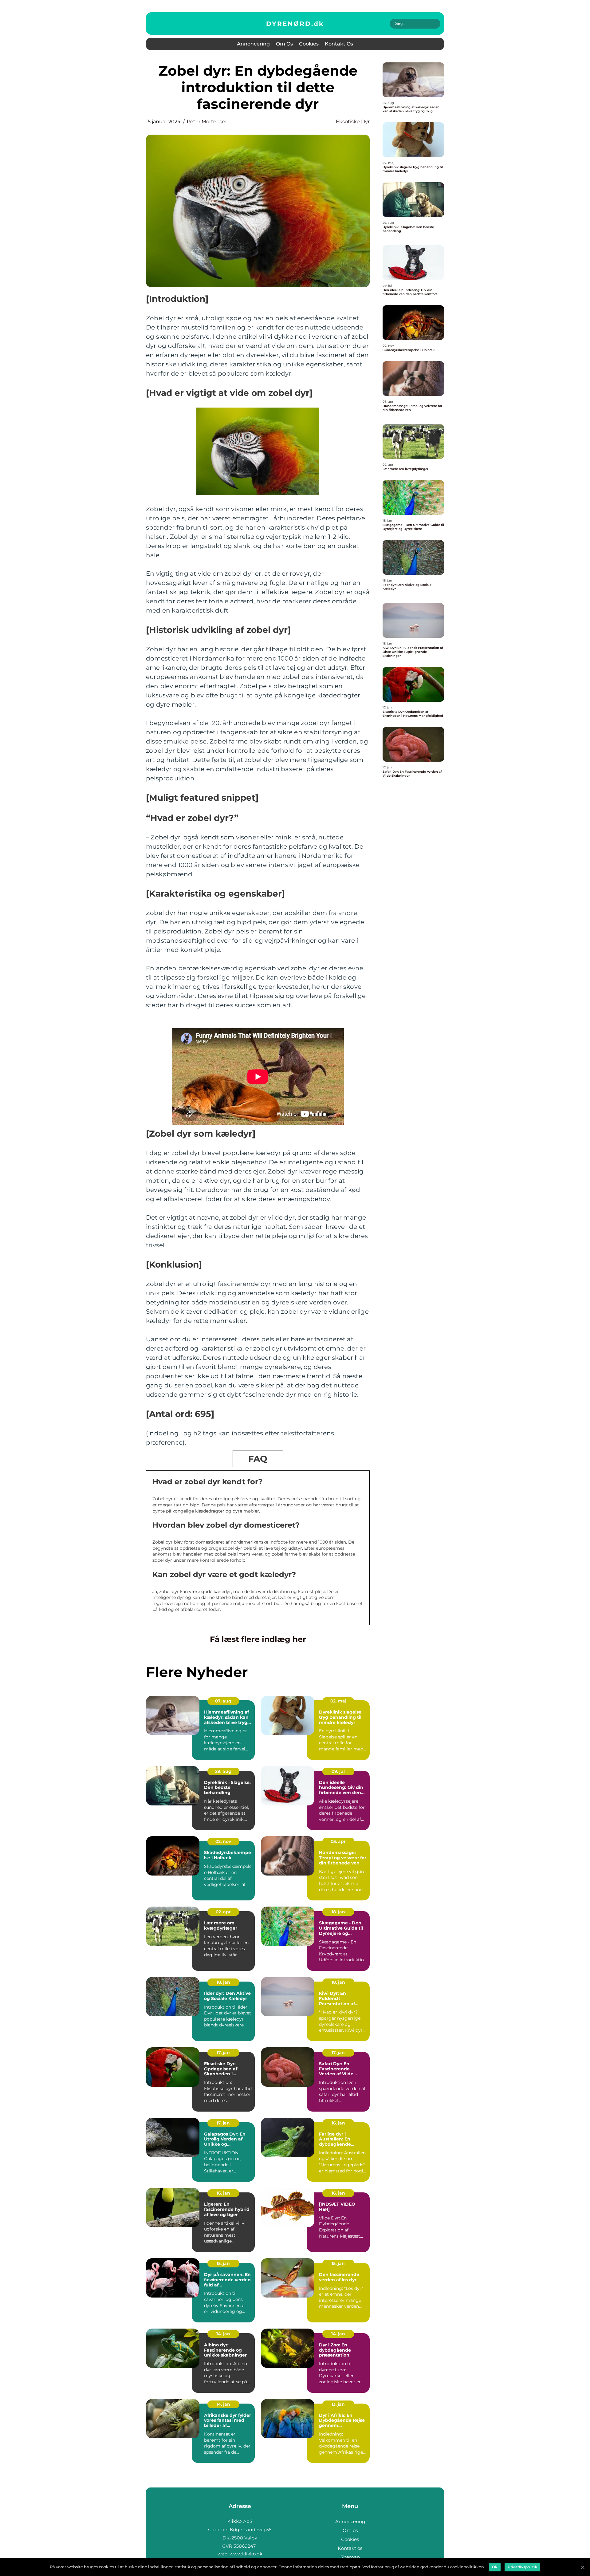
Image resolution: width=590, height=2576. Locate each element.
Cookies (309, 44)
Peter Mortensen (208, 122)
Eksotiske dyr (353, 122)
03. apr (338, 1841)
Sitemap (350, 2557)
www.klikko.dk (246, 2554)
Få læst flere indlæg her (258, 1639)
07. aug (223, 1701)
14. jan (223, 2334)
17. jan (223, 2053)
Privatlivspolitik (522, 2567)
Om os (284, 44)
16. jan (338, 2123)
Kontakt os (339, 44)
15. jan (223, 2263)
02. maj (338, 1701)
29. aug (223, 1771)
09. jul (338, 1771)
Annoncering (253, 44)
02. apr (223, 1912)
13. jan (338, 2404)
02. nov (223, 1841)
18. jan (338, 1912)
